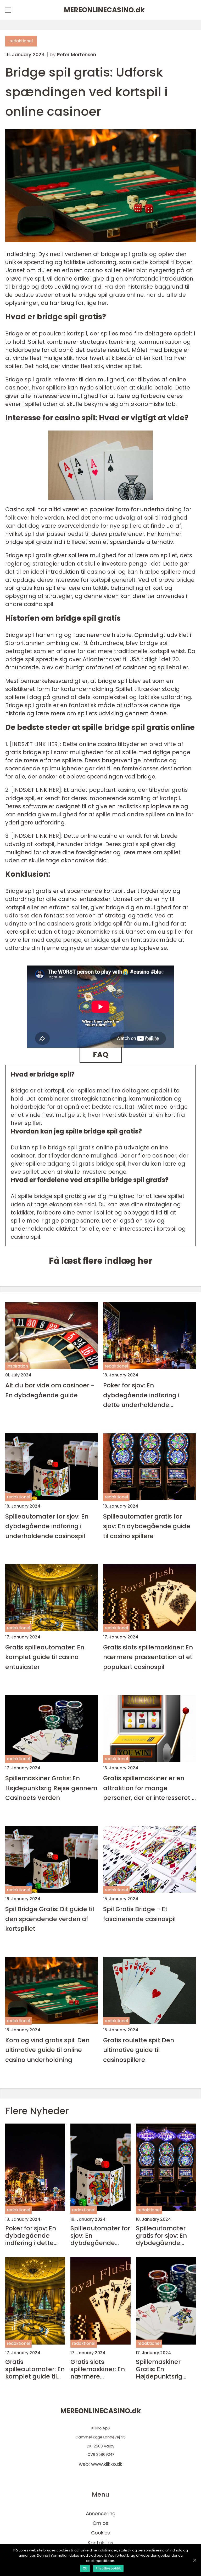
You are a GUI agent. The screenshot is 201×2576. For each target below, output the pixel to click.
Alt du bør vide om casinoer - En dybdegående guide (50, 1390)
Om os (100, 2523)
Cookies (100, 2533)
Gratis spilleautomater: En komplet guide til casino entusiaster (45, 1657)
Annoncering (101, 2513)
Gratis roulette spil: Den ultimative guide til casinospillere (139, 2050)
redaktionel (21, 41)
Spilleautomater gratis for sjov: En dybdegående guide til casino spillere (147, 1526)
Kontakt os (100, 2543)
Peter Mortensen (77, 55)
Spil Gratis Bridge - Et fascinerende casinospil (139, 1914)
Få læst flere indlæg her (101, 1261)
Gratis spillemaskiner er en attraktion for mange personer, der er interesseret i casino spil (148, 1788)
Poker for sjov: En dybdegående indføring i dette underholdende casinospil (141, 1395)
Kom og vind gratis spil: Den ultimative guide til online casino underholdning (47, 2050)
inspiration (17, 1366)
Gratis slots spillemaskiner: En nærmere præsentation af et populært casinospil (148, 1657)
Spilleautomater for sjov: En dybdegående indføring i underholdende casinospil (47, 1526)
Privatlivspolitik (108, 2568)
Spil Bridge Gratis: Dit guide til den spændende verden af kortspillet (50, 1919)
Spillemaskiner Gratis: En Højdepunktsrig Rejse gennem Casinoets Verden (51, 1788)
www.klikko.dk (107, 2464)
